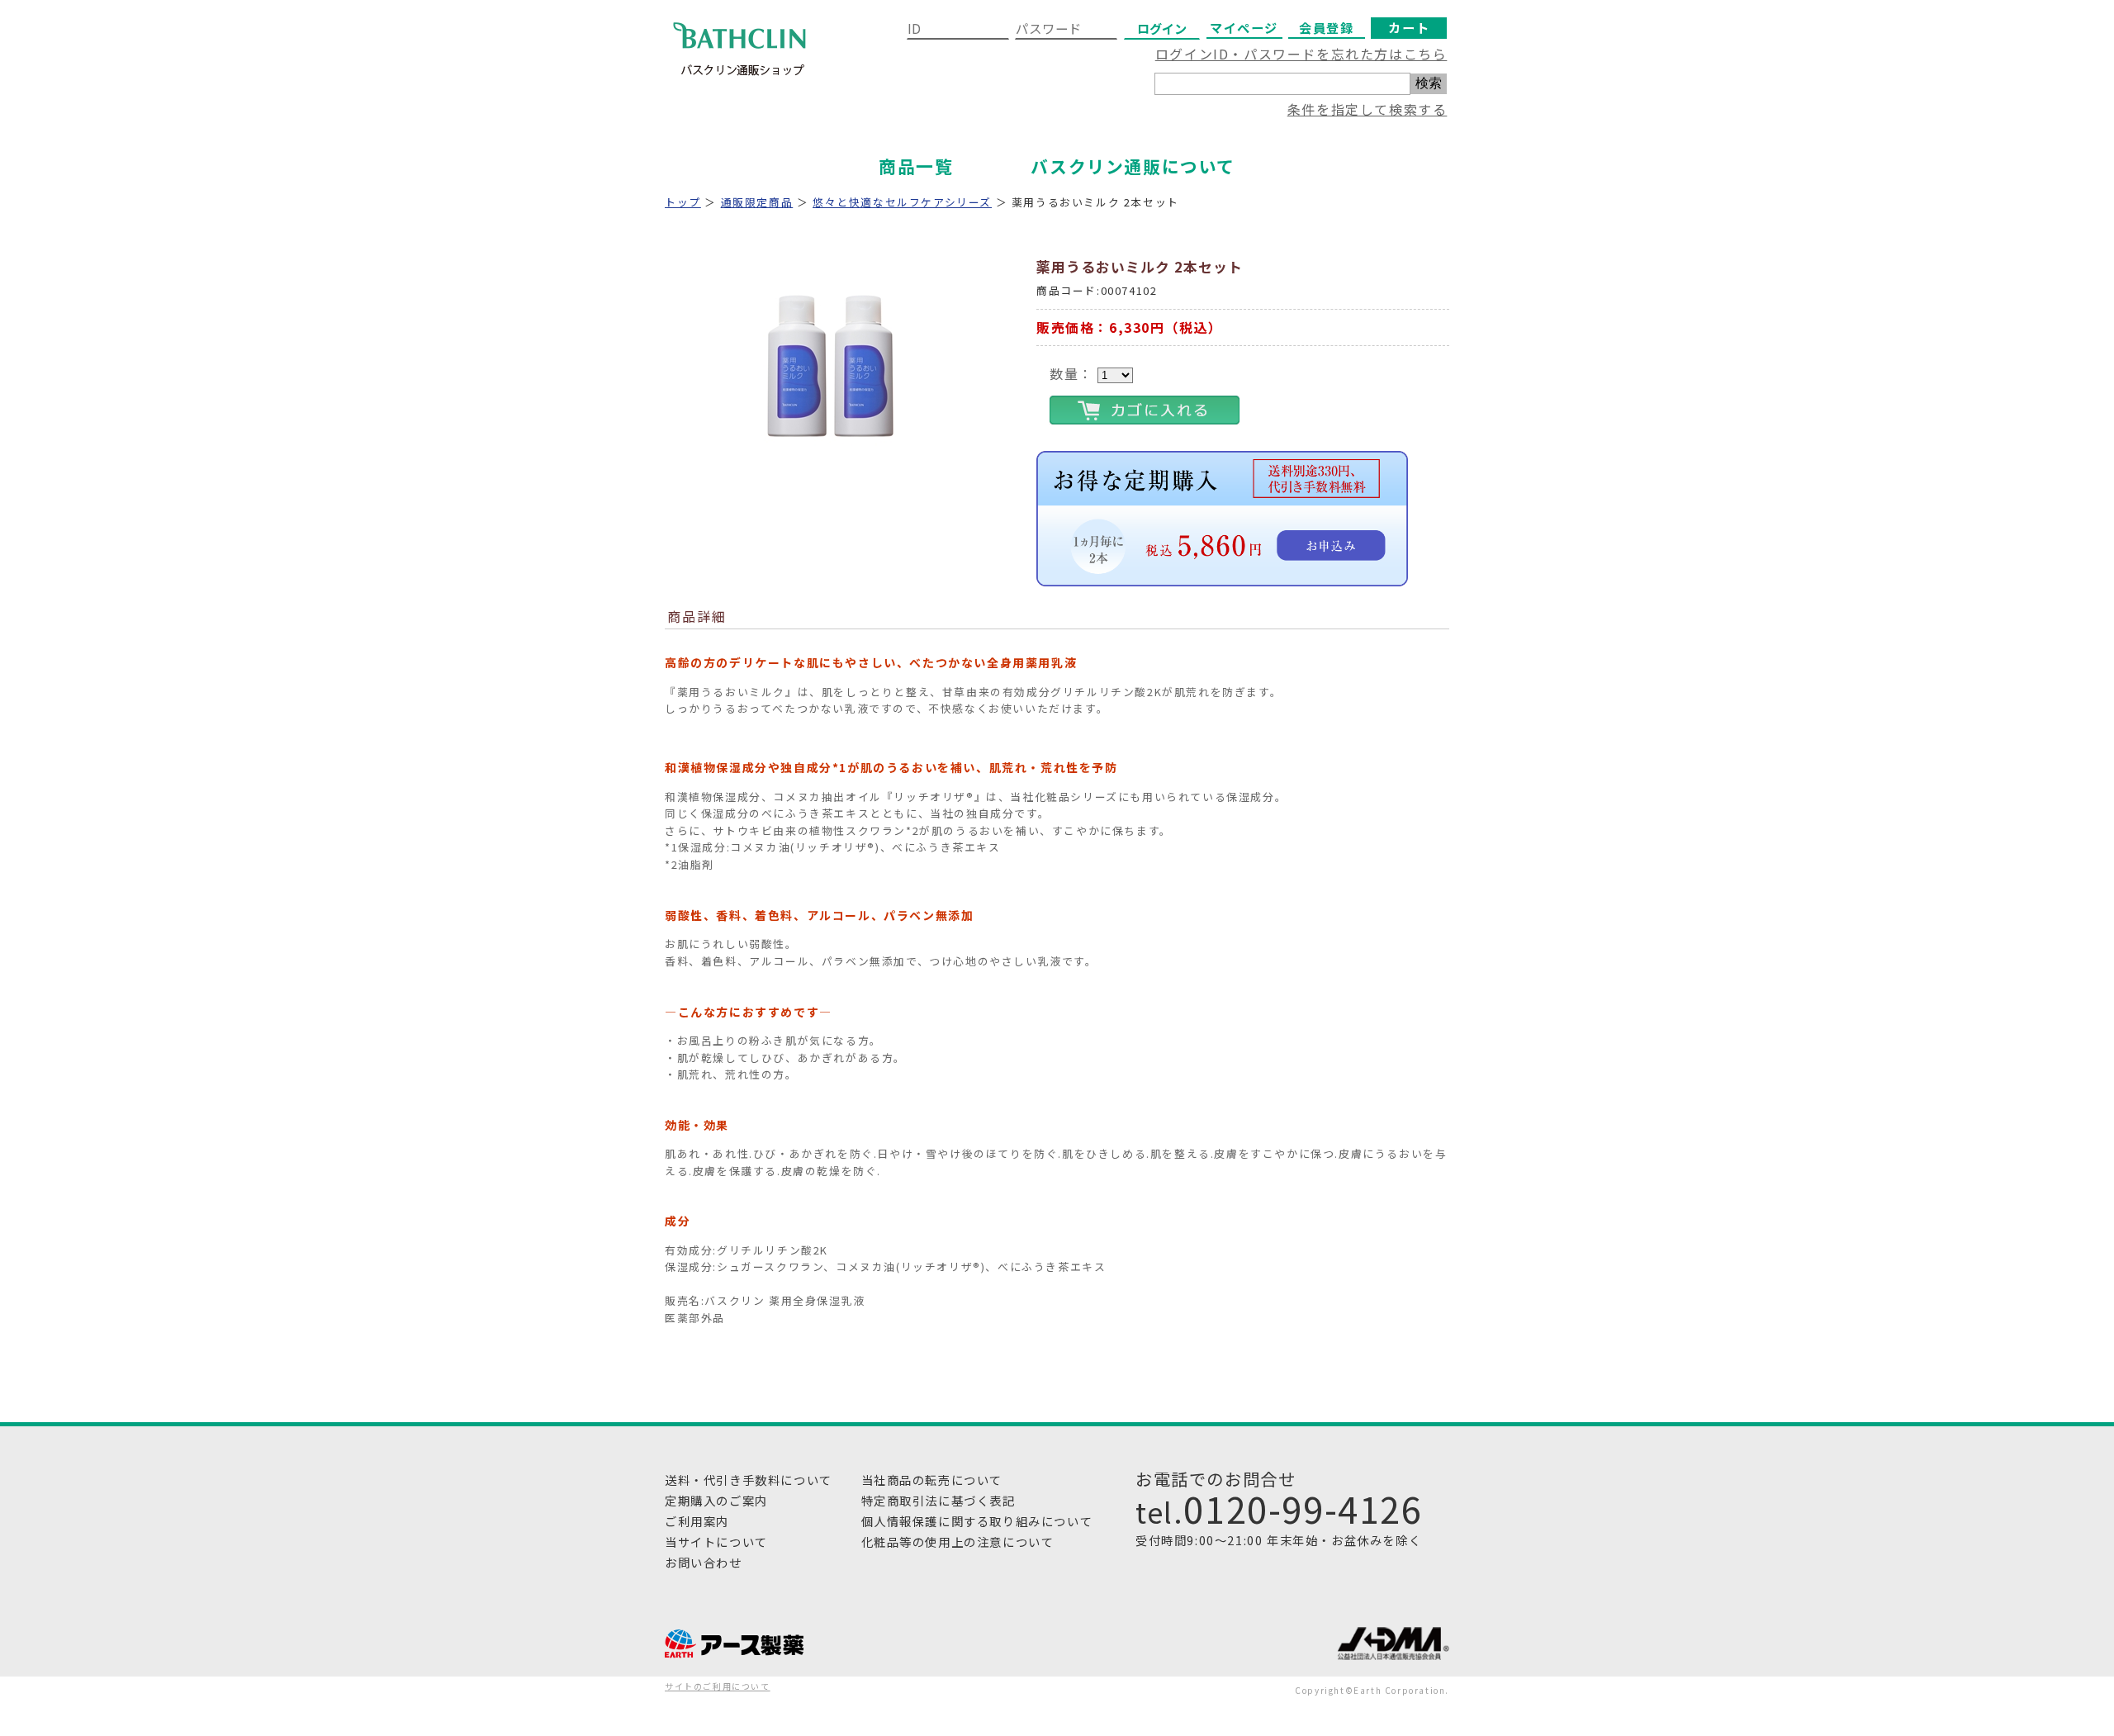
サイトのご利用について (718, 1686)
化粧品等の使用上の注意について (958, 1542)
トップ (683, 202)
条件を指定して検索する (1367, 109)
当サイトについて (716, 1542)
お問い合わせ (704, 1562)
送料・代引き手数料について (749, 1480)
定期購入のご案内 (716, 1500)
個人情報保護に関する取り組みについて (977, 1521)
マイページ (1244, 27)
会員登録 (1326, 27)
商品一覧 (916, 166)
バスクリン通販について (1133, 166)
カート (1409, 27)
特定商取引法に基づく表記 (939, 1500)
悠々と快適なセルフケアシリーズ (902, 202)
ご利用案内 (697, 1521)
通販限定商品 (757, 202)
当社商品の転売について (932, 1480)
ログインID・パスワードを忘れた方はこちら (1301, 54)
